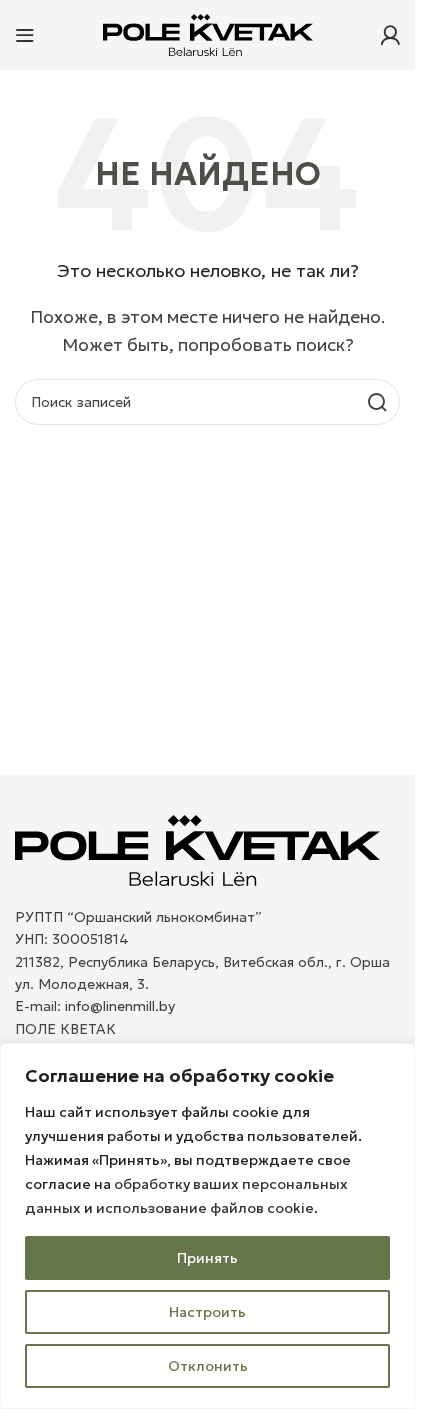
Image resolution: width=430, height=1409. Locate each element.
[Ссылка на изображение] (197, 848)
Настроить (207, 1312)
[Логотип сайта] (208, 33)
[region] (207, 1226)
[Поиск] (377, 402)
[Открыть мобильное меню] (25, 35)
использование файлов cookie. (207, 1208)
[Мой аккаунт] (390, 35)
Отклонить (208, 1366)
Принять (207, 1258)
